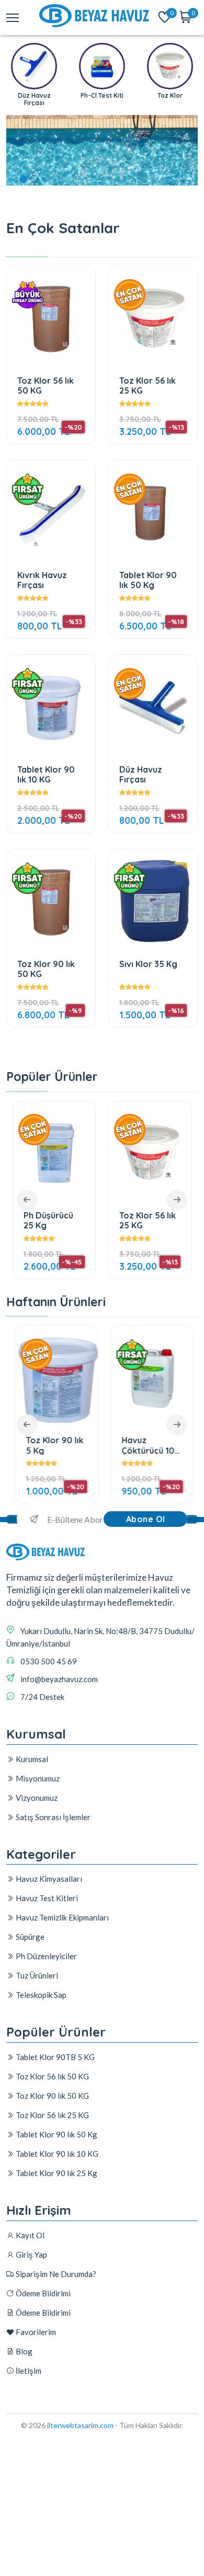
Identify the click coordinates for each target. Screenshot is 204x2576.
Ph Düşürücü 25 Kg (48, 1220)
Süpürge (29, 1937)
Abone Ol (146, 1519)
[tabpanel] (102, 154)
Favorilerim (35, 2332)
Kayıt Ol (29, 2235)
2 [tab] (34, 179)
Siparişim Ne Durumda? (55, 2274)
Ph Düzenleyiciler (46, 1956)
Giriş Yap (31, 2255)
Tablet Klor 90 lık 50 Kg (148, 580)
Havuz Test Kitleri (46, 1898)
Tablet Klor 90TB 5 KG (54, 2057)
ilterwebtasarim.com (80, 2425)
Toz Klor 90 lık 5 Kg (52, 1445)
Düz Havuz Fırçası (141, 774)
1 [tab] (23, 179)
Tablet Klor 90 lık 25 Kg (56, 2173)
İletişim (28, 2371)
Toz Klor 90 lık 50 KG (46, 969)
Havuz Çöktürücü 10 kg (146, 1445)
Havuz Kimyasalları (48, 1879)
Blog (23, 2351)
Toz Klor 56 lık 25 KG (148, 386)
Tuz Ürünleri (36, 1975)
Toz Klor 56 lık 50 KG (46, 386)
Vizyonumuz (36, 1798)
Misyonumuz (37, 1778)
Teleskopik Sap (40, 1995)
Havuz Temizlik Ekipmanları (61, 1917)
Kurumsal (31, 1759)
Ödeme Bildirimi (42, 2293)
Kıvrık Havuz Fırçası (42, 580)
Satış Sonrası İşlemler (52, 1817)
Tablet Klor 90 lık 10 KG (46, 774)
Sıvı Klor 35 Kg (148, 964)
